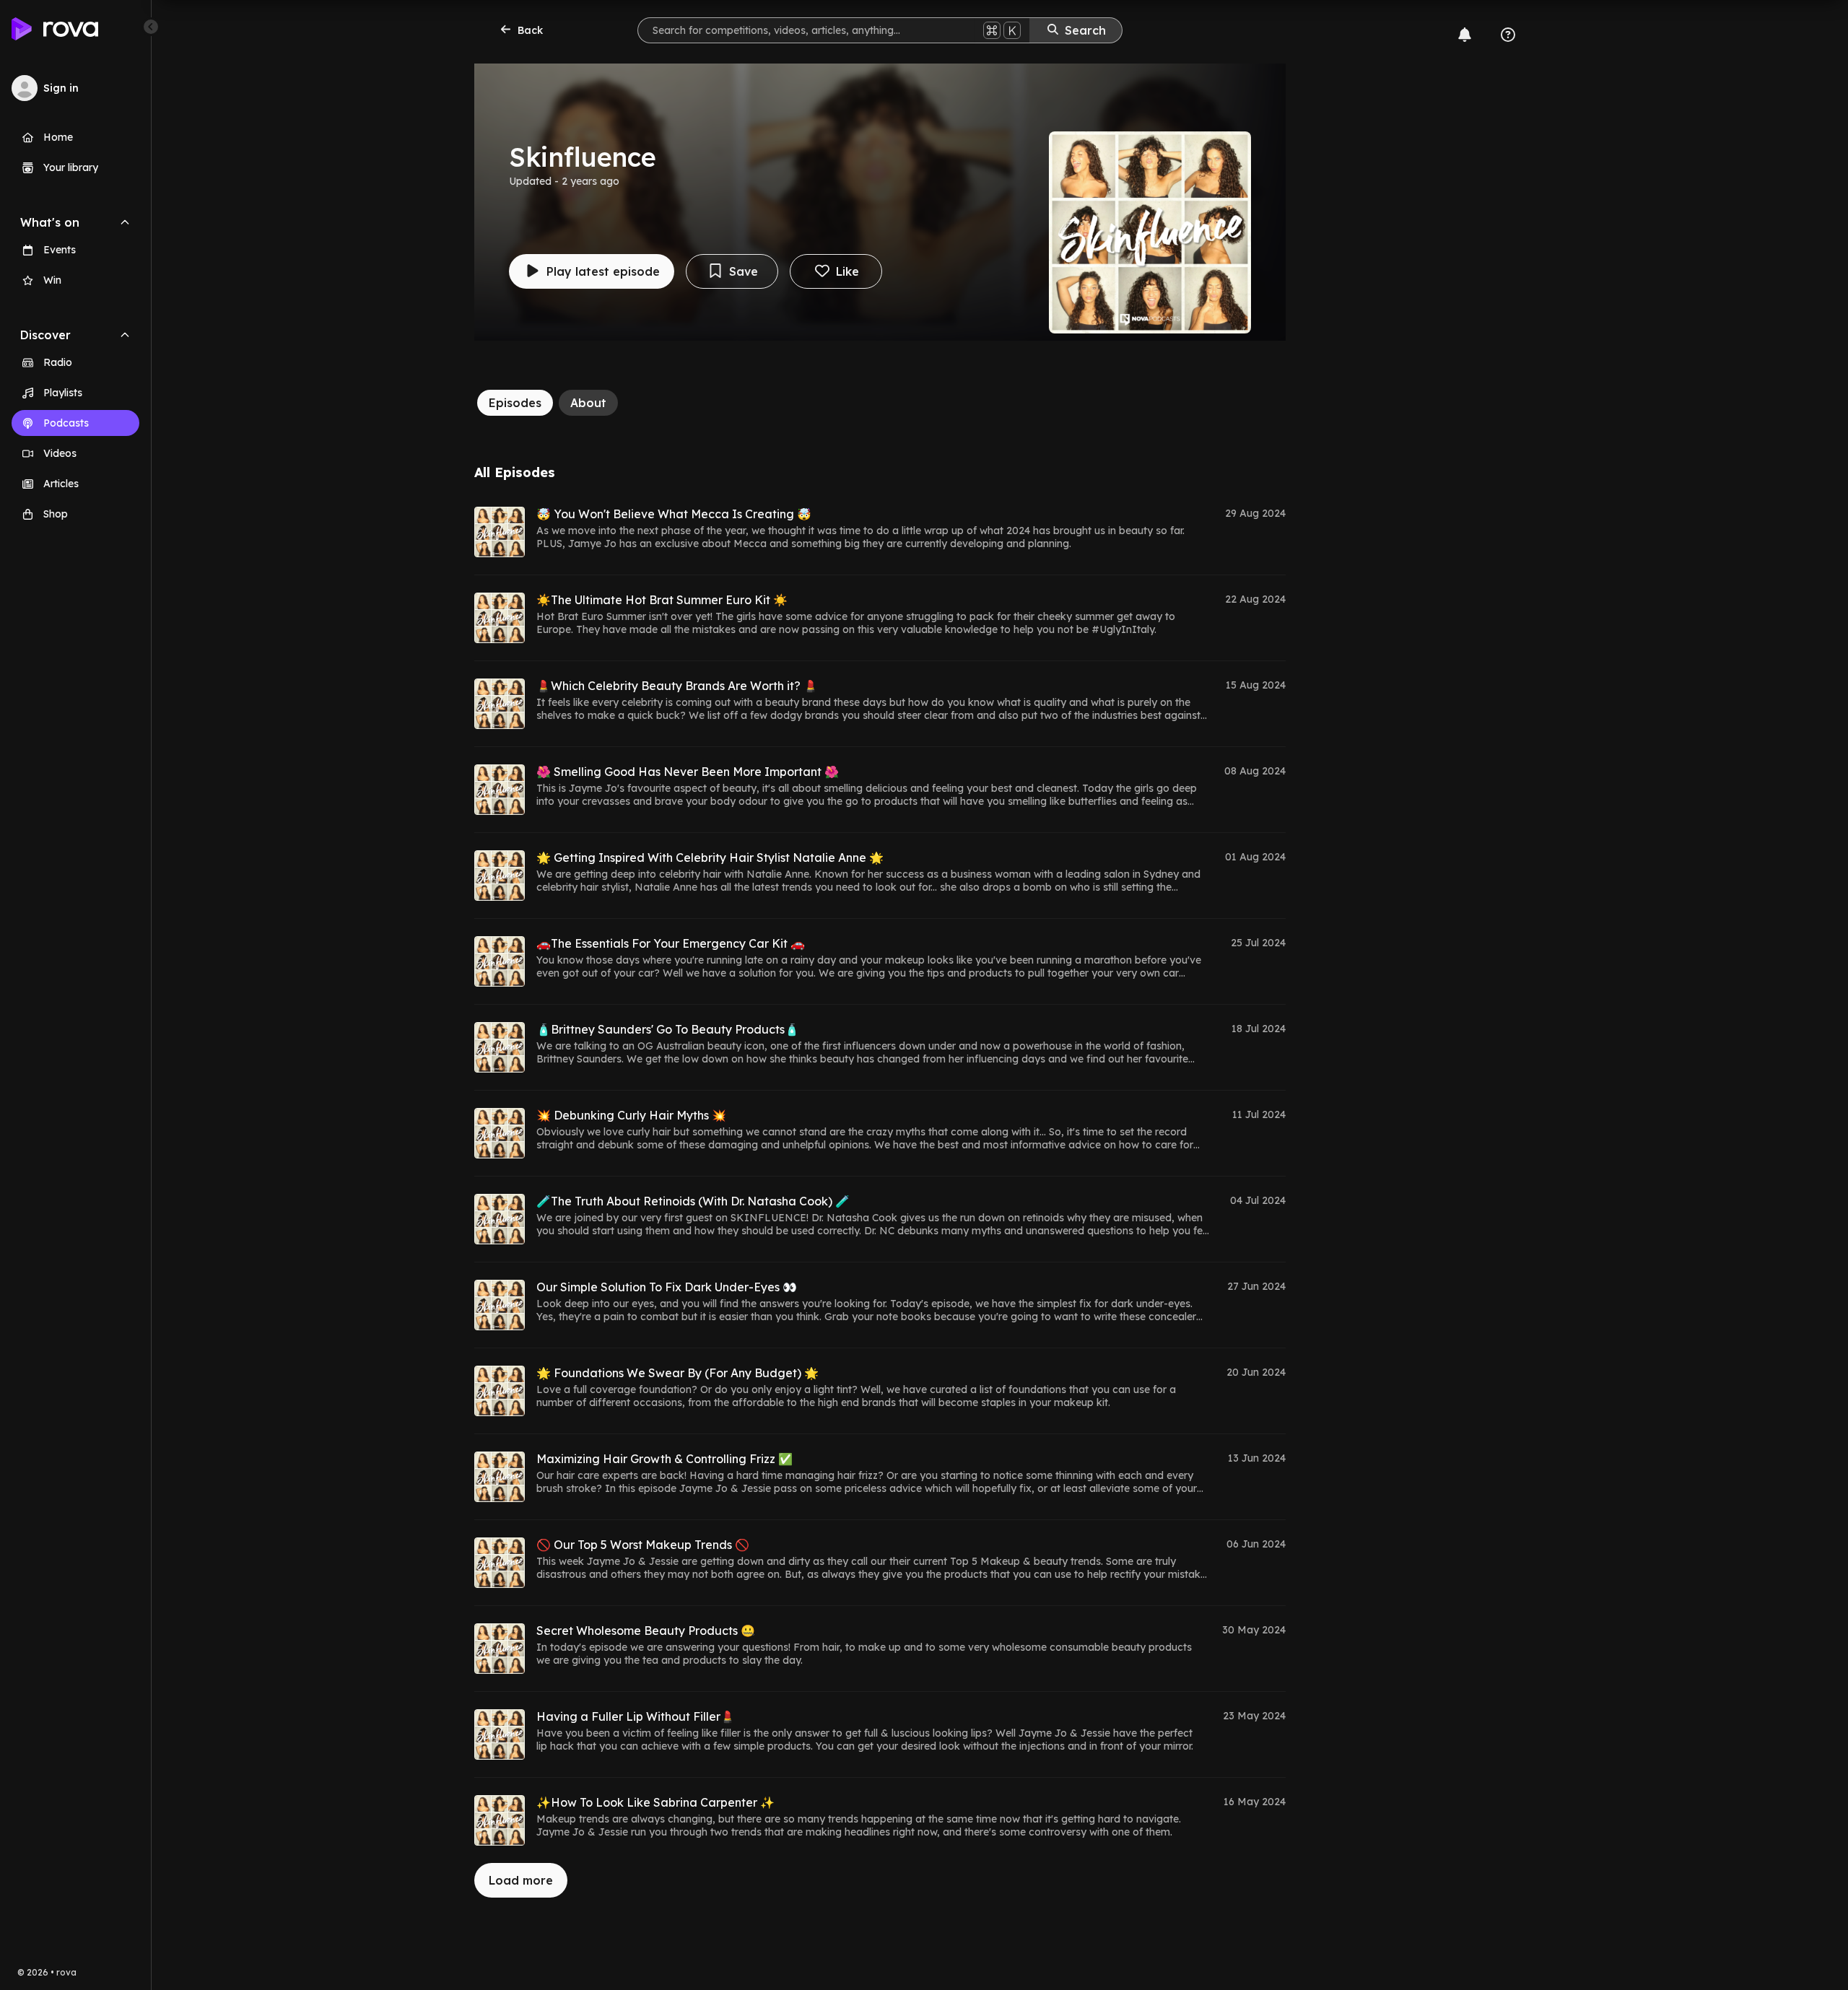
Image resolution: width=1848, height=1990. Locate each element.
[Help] (1508, 35)
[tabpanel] (880, 1181)
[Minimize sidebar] (151, 27)
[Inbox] (1465, 35)
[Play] (500, 532)
